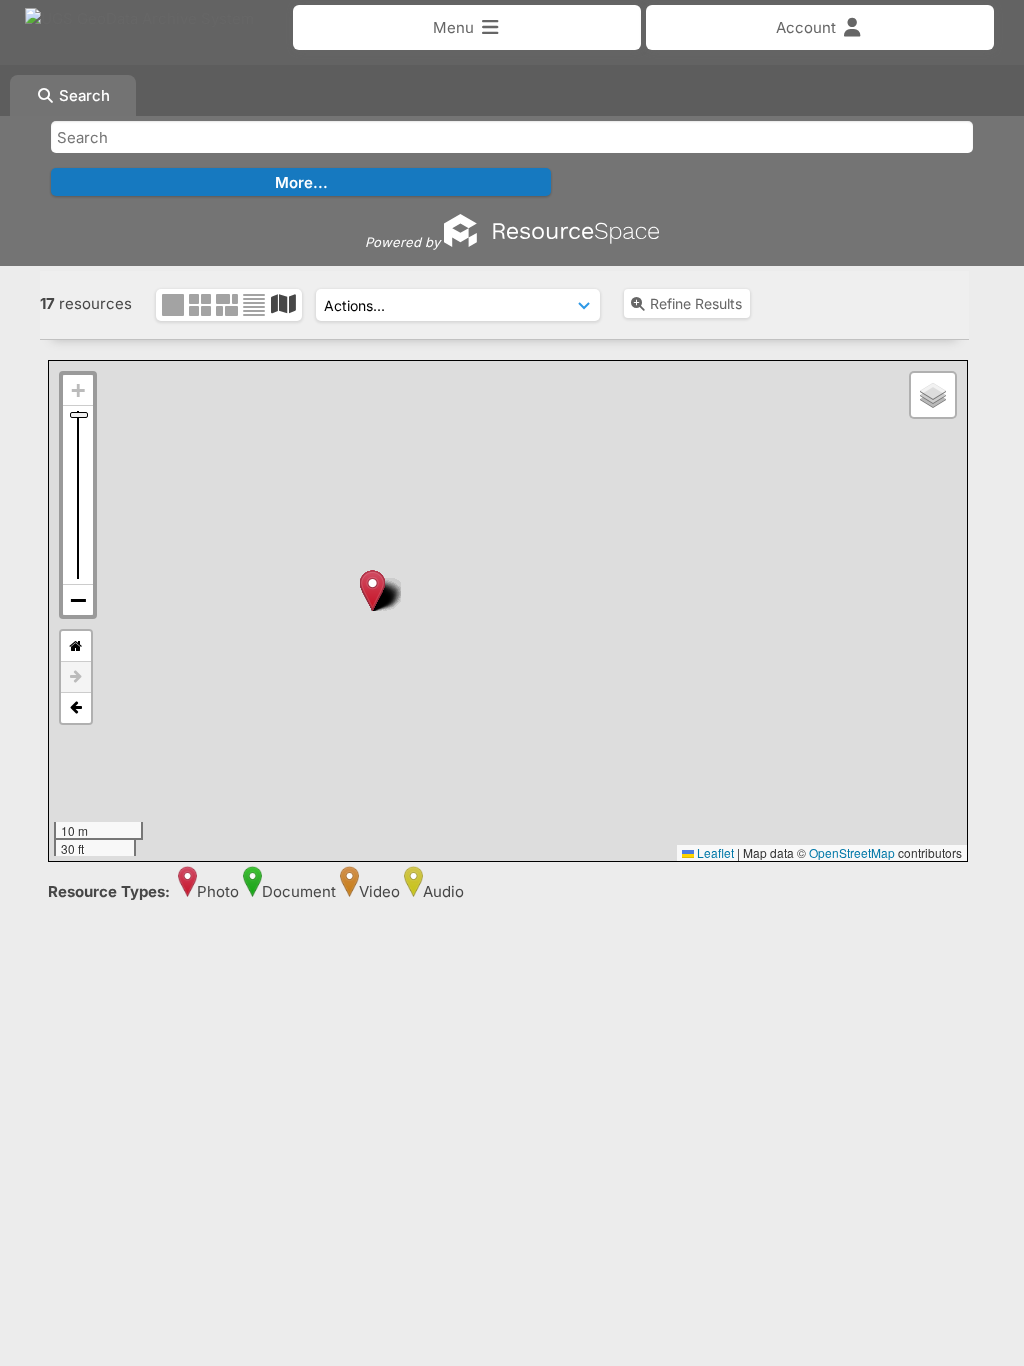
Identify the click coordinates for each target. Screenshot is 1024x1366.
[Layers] (933, 395)
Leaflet (714, 852)
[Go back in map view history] (76, 708)
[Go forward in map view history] (76, 677)
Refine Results (696, 303)
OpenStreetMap (852, 852)
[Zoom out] (78, 600)
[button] (372, 590)
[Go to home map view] (76, 646)
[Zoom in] (78, 390)
